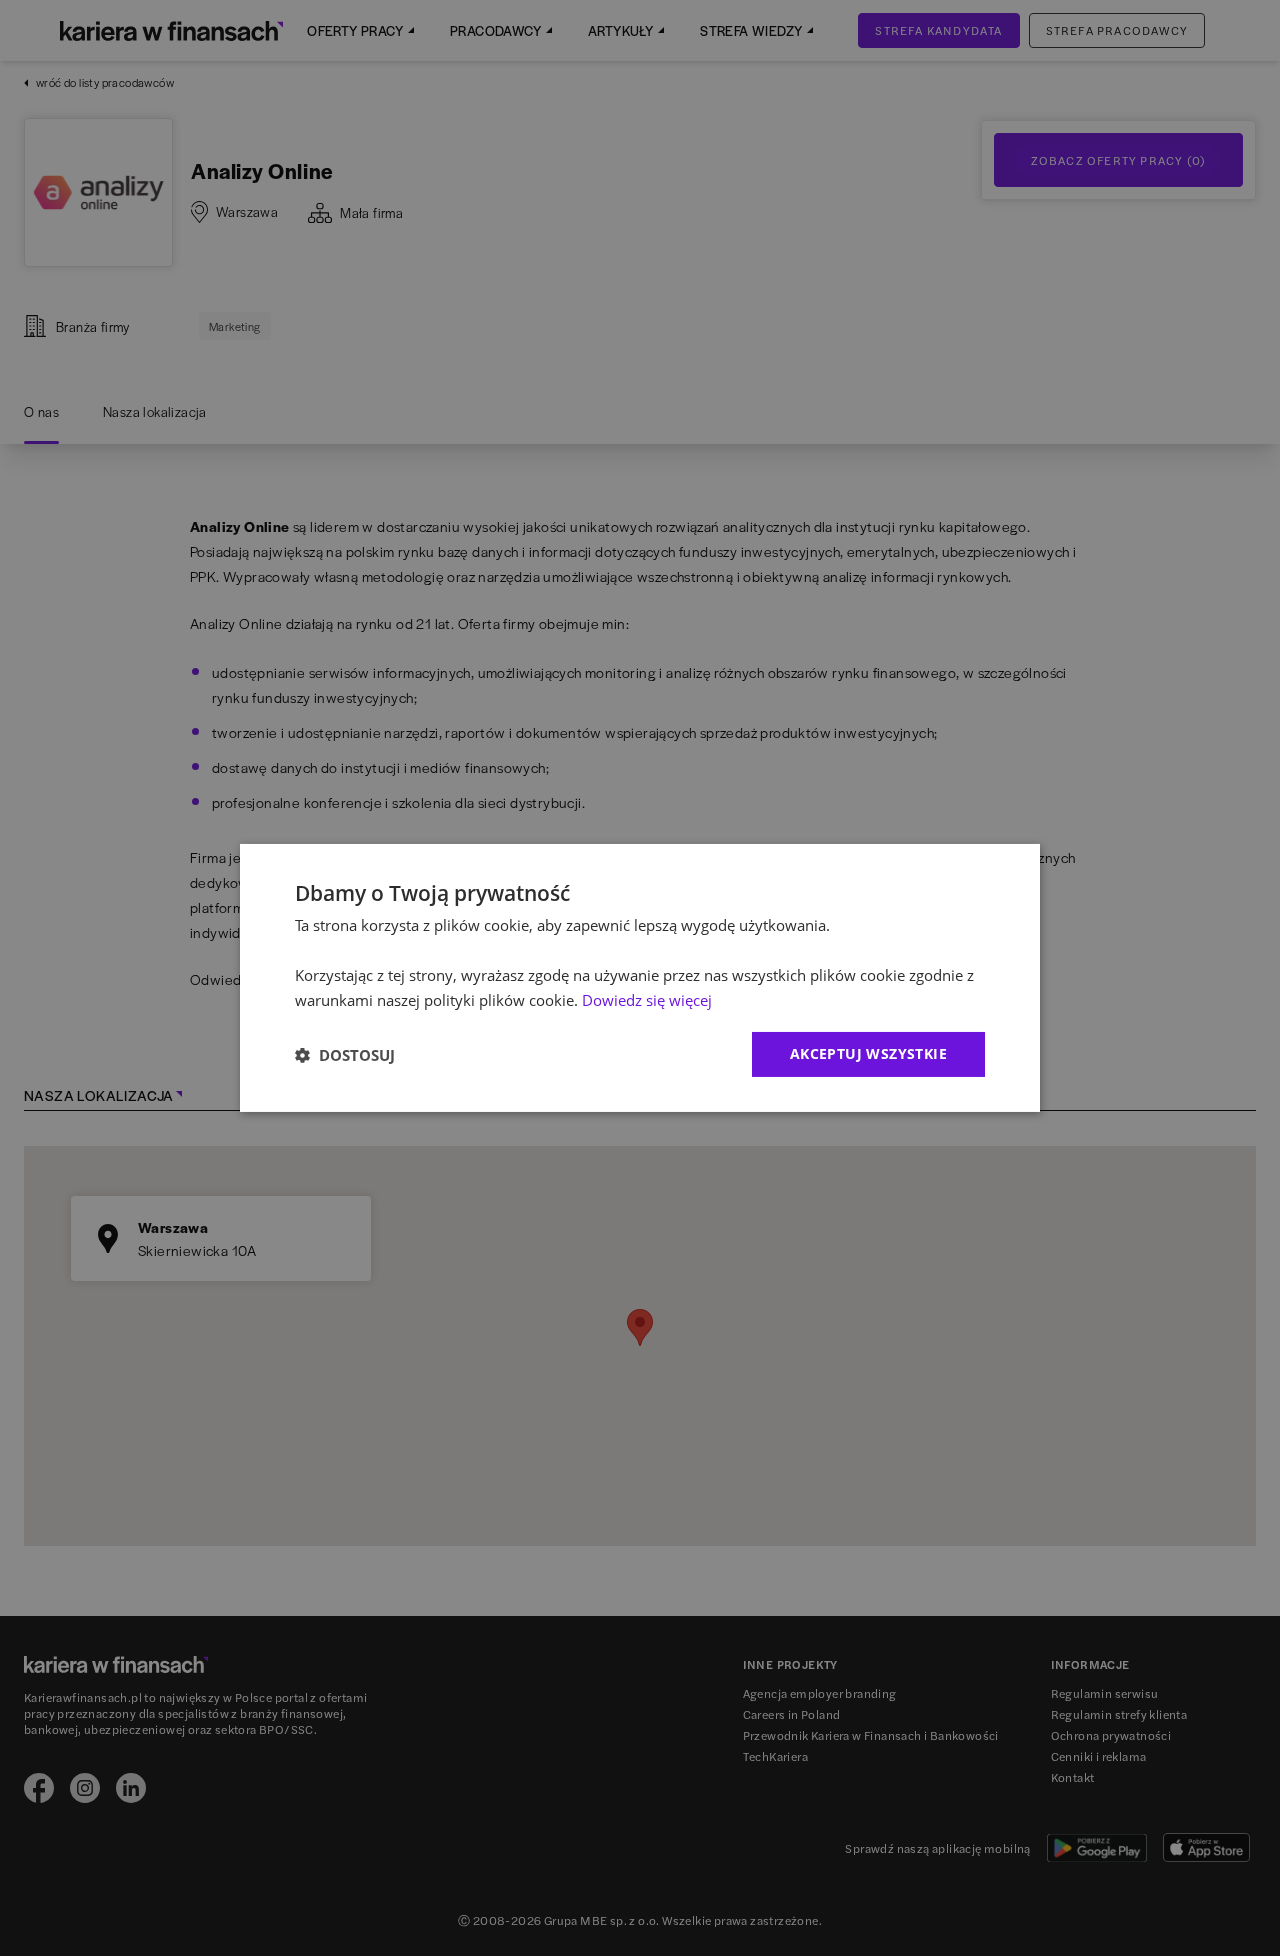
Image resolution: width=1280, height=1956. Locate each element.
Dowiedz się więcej (647, 1000)
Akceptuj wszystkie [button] (868, 1053)
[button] (345, 1055)
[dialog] (640, 978)
